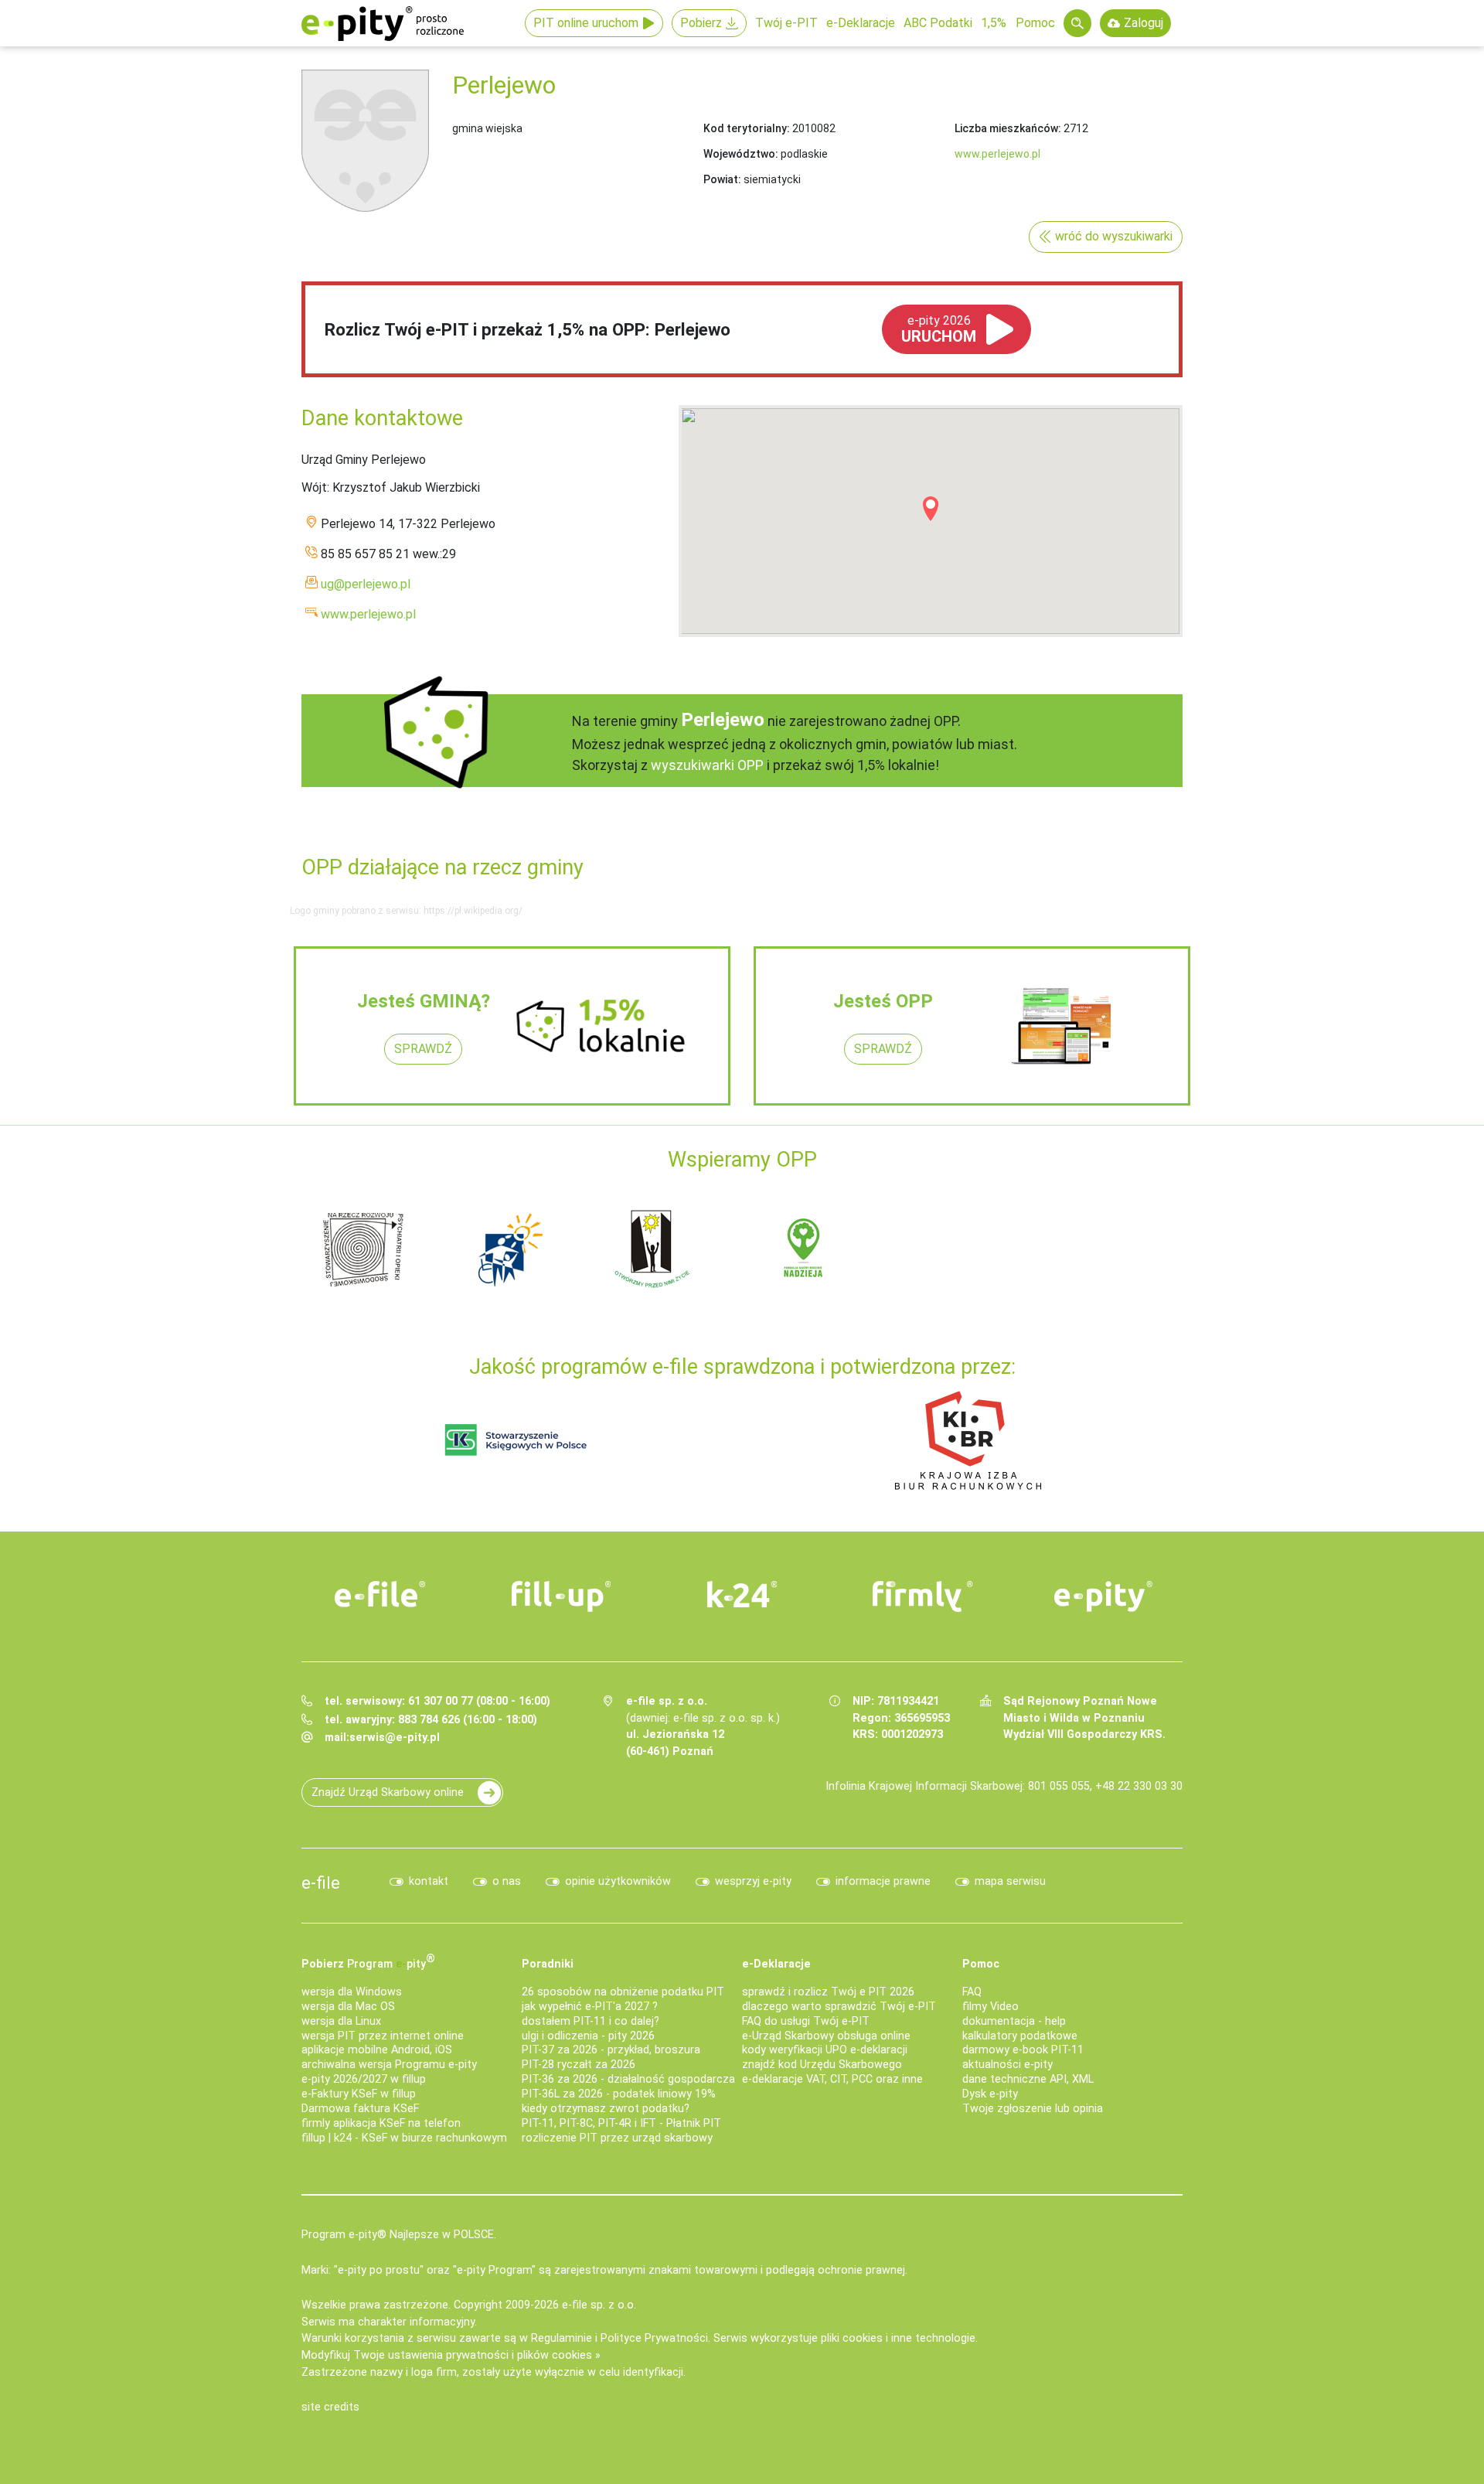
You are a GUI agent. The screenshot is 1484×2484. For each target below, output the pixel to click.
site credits (330, 2407)
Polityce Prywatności (654, 2338)
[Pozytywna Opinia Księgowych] (516, 1439)
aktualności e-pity (1007, 2065)
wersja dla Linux (341, 2021)
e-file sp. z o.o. (599, 2305)
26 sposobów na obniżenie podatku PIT (623, 1992)
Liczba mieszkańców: (1008, 128)
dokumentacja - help (1014, 2021)
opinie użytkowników (618, 1881)
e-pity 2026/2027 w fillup (364, 2079)
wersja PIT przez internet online (383, 2036)
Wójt (314, 487)
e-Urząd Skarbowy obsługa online (826, 2036)
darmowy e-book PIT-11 (1023, 2050)
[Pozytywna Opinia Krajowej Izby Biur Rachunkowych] (968, 1439)
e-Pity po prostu (383, 23)
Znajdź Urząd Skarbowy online (388, 1792)
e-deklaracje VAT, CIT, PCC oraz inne (832, 2079)
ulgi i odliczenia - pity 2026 (588, 2036)
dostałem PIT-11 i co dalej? (591, 2021)
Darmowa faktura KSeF (360, 2109)
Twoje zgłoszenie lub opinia (1033, 2109)
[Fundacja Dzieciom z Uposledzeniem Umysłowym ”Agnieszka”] (363, 1248)
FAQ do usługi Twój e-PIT (806, 2021)
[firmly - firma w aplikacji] (923, 1596)
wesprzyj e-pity (753, 1881)
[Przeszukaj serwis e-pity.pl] (1077, 23)
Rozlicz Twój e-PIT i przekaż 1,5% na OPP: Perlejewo (528, 329)
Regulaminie (562, 2338)
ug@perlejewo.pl (366, 584)
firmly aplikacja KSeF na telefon (381, 2123)
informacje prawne (883, 1881)
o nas (507, 1881)
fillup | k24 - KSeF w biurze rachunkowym (404, 2138)
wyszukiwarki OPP (707, 765)
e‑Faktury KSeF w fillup (359, 2094)
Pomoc (1035, 23)
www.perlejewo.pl (997, 154)
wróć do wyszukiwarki (1114, 236)
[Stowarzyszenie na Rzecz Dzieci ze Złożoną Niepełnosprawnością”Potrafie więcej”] (657, 1248)
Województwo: (741, 154)
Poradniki (548, 1964)
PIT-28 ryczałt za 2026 (579, 2065)
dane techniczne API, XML (1028, 2079)
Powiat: (722, 179)
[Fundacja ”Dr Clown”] (804, 1248)
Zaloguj (1144, 23)
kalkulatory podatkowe (1020, 2036)
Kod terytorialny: (747, 128)
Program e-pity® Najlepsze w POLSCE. (399, 2235)
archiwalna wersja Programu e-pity (389, 2065)
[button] (931, 509)
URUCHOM (939, 329)
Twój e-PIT (786, 23)
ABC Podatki (938, 23)
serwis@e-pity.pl (395, 1738)
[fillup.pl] (561, 1596)
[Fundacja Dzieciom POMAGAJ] (951, 1248)
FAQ (972, 1992)
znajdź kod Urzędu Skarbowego (822, 2065)
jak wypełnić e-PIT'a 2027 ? (590, 2007)
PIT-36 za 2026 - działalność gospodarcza (628, 2079)
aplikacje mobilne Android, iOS (377, 2050)
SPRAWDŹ (423, 1049)
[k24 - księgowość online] (742, 1594)
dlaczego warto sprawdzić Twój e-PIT (839, 2007)
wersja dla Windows (352, 1992)
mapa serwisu (1010, 1881)
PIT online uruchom (586, 23)
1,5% (994, 23)
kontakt (429, 1881)
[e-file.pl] (380, 1594)
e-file (321, 1883)
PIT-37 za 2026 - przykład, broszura (611, 2050)
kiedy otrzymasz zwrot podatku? (606, 2109)
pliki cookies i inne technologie (898, 2338)
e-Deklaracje (861, 23)
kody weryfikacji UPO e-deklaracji (825, 2050)
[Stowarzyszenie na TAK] (1098, 1248)
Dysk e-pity (990, 2094)
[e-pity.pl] (1104, 1596)
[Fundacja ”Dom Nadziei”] (510, 1248)
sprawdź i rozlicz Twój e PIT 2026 (828, 1992)
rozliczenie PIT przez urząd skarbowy (617, 2138)
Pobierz (701, 23)
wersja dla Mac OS (348, 2007)
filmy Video (990, 2007)
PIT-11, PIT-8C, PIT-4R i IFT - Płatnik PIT (621, 2123)
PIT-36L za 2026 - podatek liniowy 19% (619, 2094)
